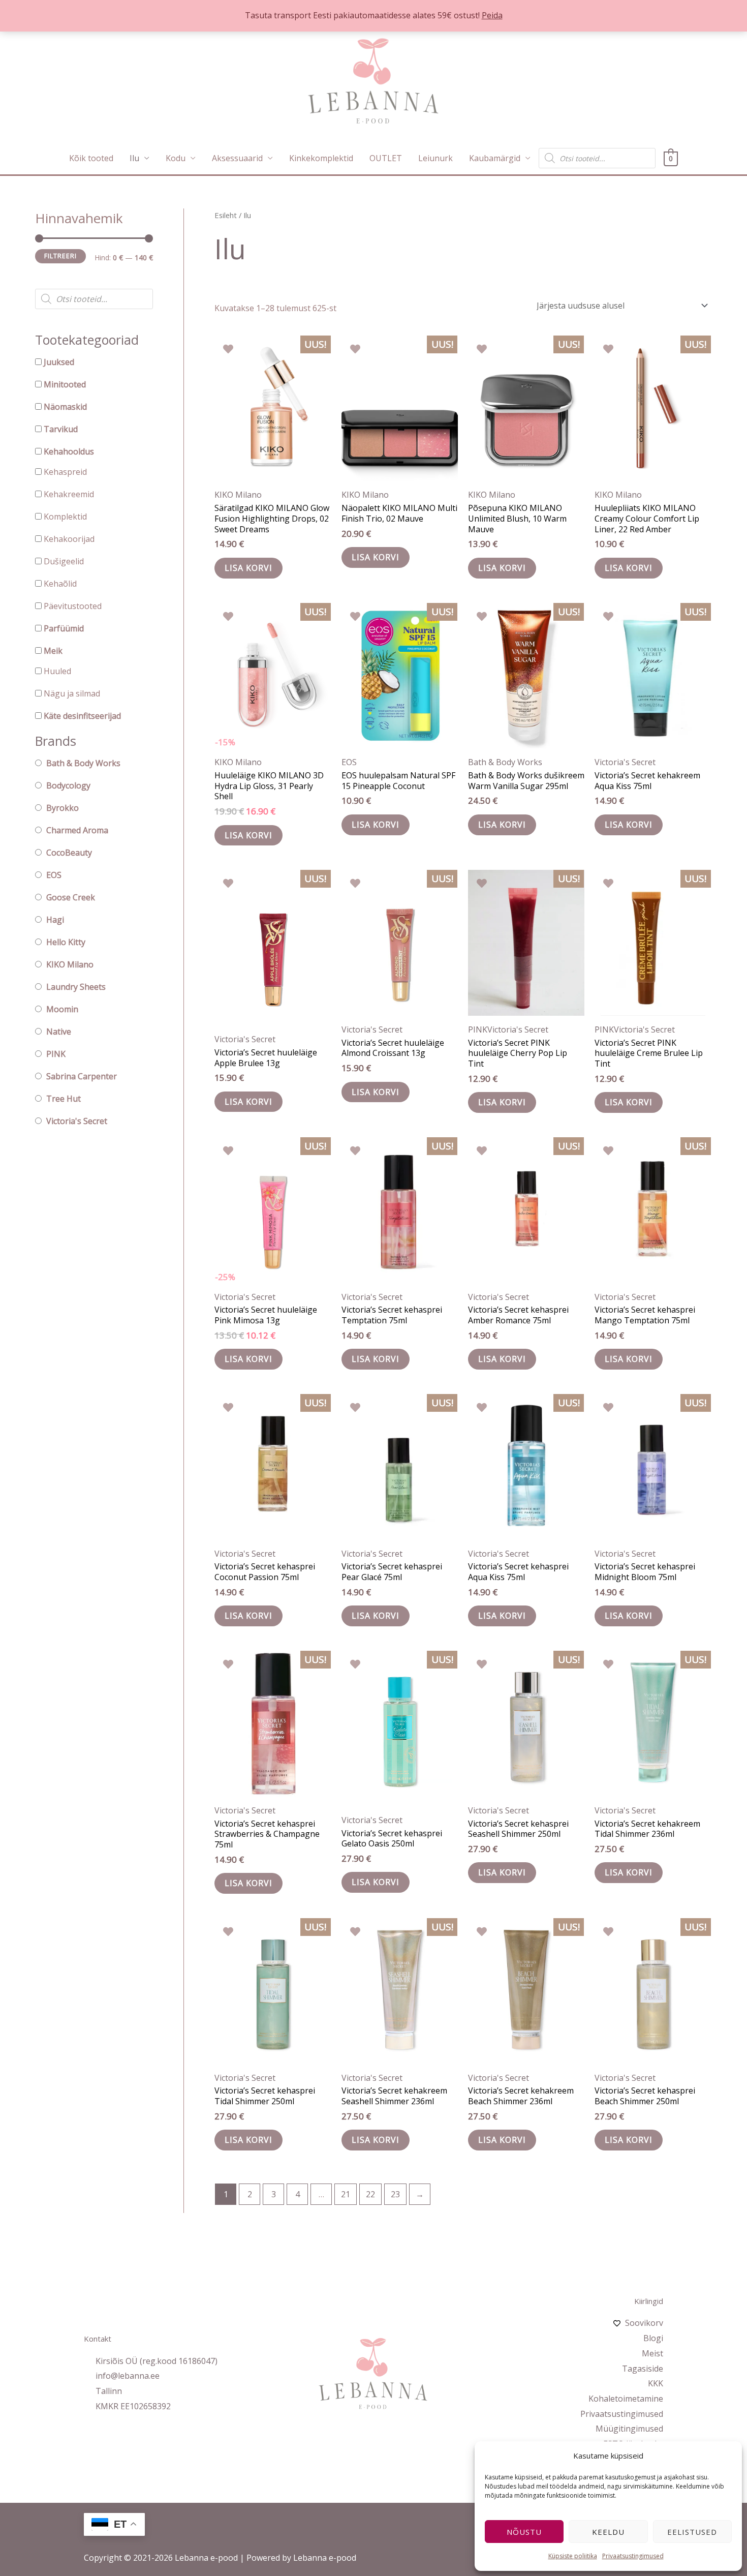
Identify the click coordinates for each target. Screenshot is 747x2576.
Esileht (226, 215)
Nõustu (524, 2532)
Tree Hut (64, 1099)
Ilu (134, 158)
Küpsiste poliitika (573, 2556)
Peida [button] (492, 15)
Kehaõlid (60, 584)
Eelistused (692, 2532)
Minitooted (65, 384)
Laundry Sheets (76, 987)
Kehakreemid (69, 494)
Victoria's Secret (77, 1121)
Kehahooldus (69, 451)
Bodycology (68, 785)
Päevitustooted (73, 606)
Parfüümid (64, 628)
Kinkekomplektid (321, 158)
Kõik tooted (91, 158)
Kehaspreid (65, 472)
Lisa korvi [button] (248, 568)
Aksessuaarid (237, 158)
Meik (53, 651)
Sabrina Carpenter (82, 1076)
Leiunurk (435, 158)
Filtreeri (60, 256)
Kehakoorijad (69, 539)
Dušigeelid (64, 561)
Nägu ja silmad (72, 693)
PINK (56, 1054)
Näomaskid (65, 407)
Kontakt (98, 2339)
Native (59, 1032)
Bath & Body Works (83, 763)
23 (395, 2194)
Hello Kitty (66, 942)
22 (370, 2194)
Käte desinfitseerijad (82, 716)
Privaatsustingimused (633, 2556)
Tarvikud (61, 429)
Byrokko (63, 808)
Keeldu (608, 2532)
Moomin (62, 1009)
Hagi (55, 920)
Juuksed (59, 362)
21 (346, 2194)
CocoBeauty (69, 853)
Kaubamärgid (495, 158)
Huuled (57, 671)
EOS (54, 875)
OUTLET (386, 158)
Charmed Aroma (77, 830)
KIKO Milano (70, 964)
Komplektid (65, 517)
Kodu (176, 158)
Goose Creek (71, 897)
